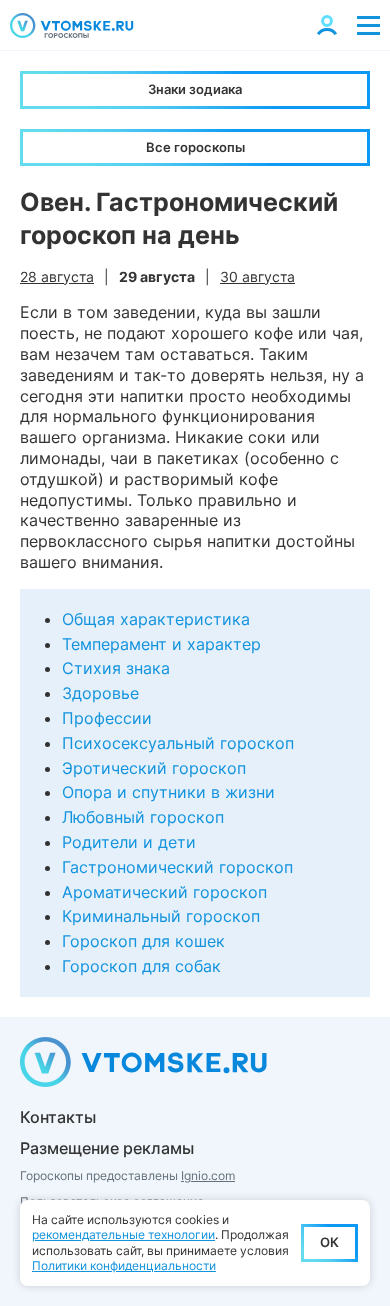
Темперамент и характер (161, 644)
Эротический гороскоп (154, 768)
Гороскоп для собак (141, 966)
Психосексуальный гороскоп (178, 743)
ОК (329, 1242)
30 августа (257, 276)
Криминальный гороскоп (161, 916)
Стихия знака (116, 668)
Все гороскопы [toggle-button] (195, 147)
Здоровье (100, 693)
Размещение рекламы (107, 1148)
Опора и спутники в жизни (168, 792)
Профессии (107, 718)
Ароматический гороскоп (164, 892)
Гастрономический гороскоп (177, 867)
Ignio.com (208, 1175)
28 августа (57, 276)
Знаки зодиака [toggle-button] (195, 89)
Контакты (58, 1117)
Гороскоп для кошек (143, 941)
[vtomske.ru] (72, 25)
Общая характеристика (156, 619)
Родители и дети (129, 842)
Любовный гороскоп (143, 817)
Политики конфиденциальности (124, 1265)
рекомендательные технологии (123, 1234)
